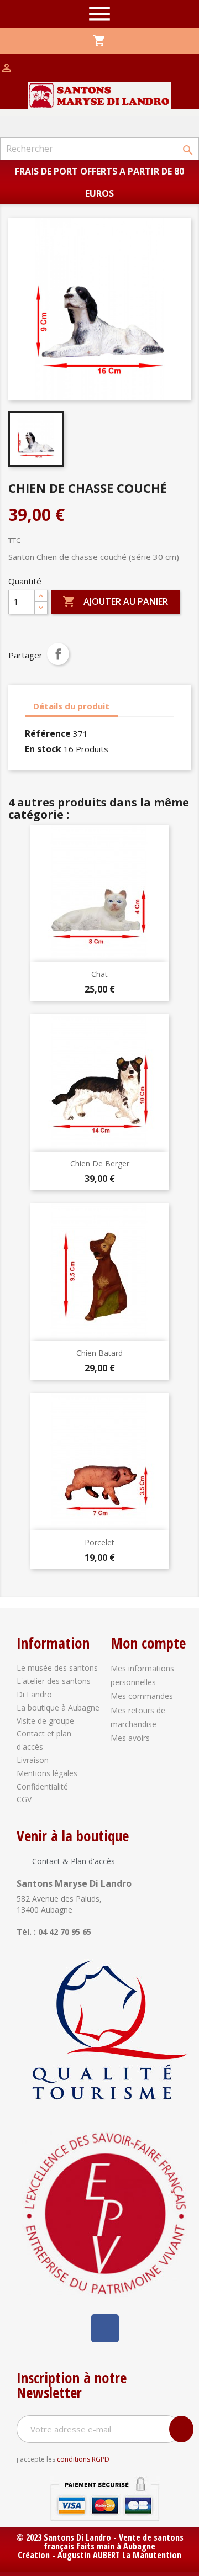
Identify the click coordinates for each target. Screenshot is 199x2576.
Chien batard (99, 1353)
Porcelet (99, 1542)
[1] (181, 2429)
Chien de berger (100, 1163)
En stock (43, 749)
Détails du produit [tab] (71, 706)
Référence (48, 733)
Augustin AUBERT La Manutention (119, 2555)
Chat (99, 974)
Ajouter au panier (115, 601)
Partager (58, 654)
